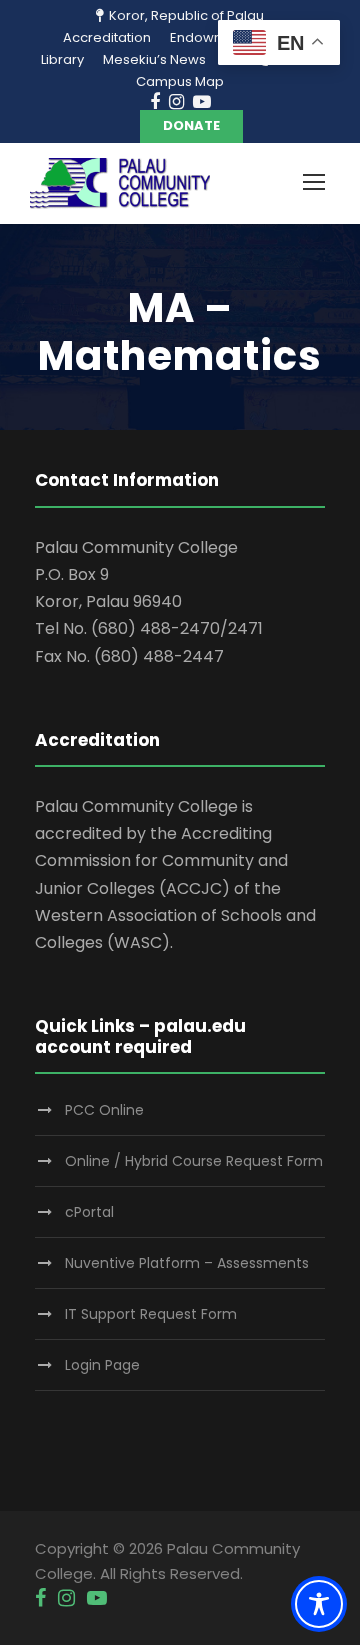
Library (62, 59)
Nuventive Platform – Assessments (187, 1263)
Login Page (102, 1365)
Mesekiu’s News (154, 59)
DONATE (191, 125)
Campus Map (180, 81)
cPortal (89, 1212)
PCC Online (104, 1110)
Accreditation (107, 37)
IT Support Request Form (151, 1314)
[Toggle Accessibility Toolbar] (319, 1604)
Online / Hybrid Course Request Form (194, 1161)
